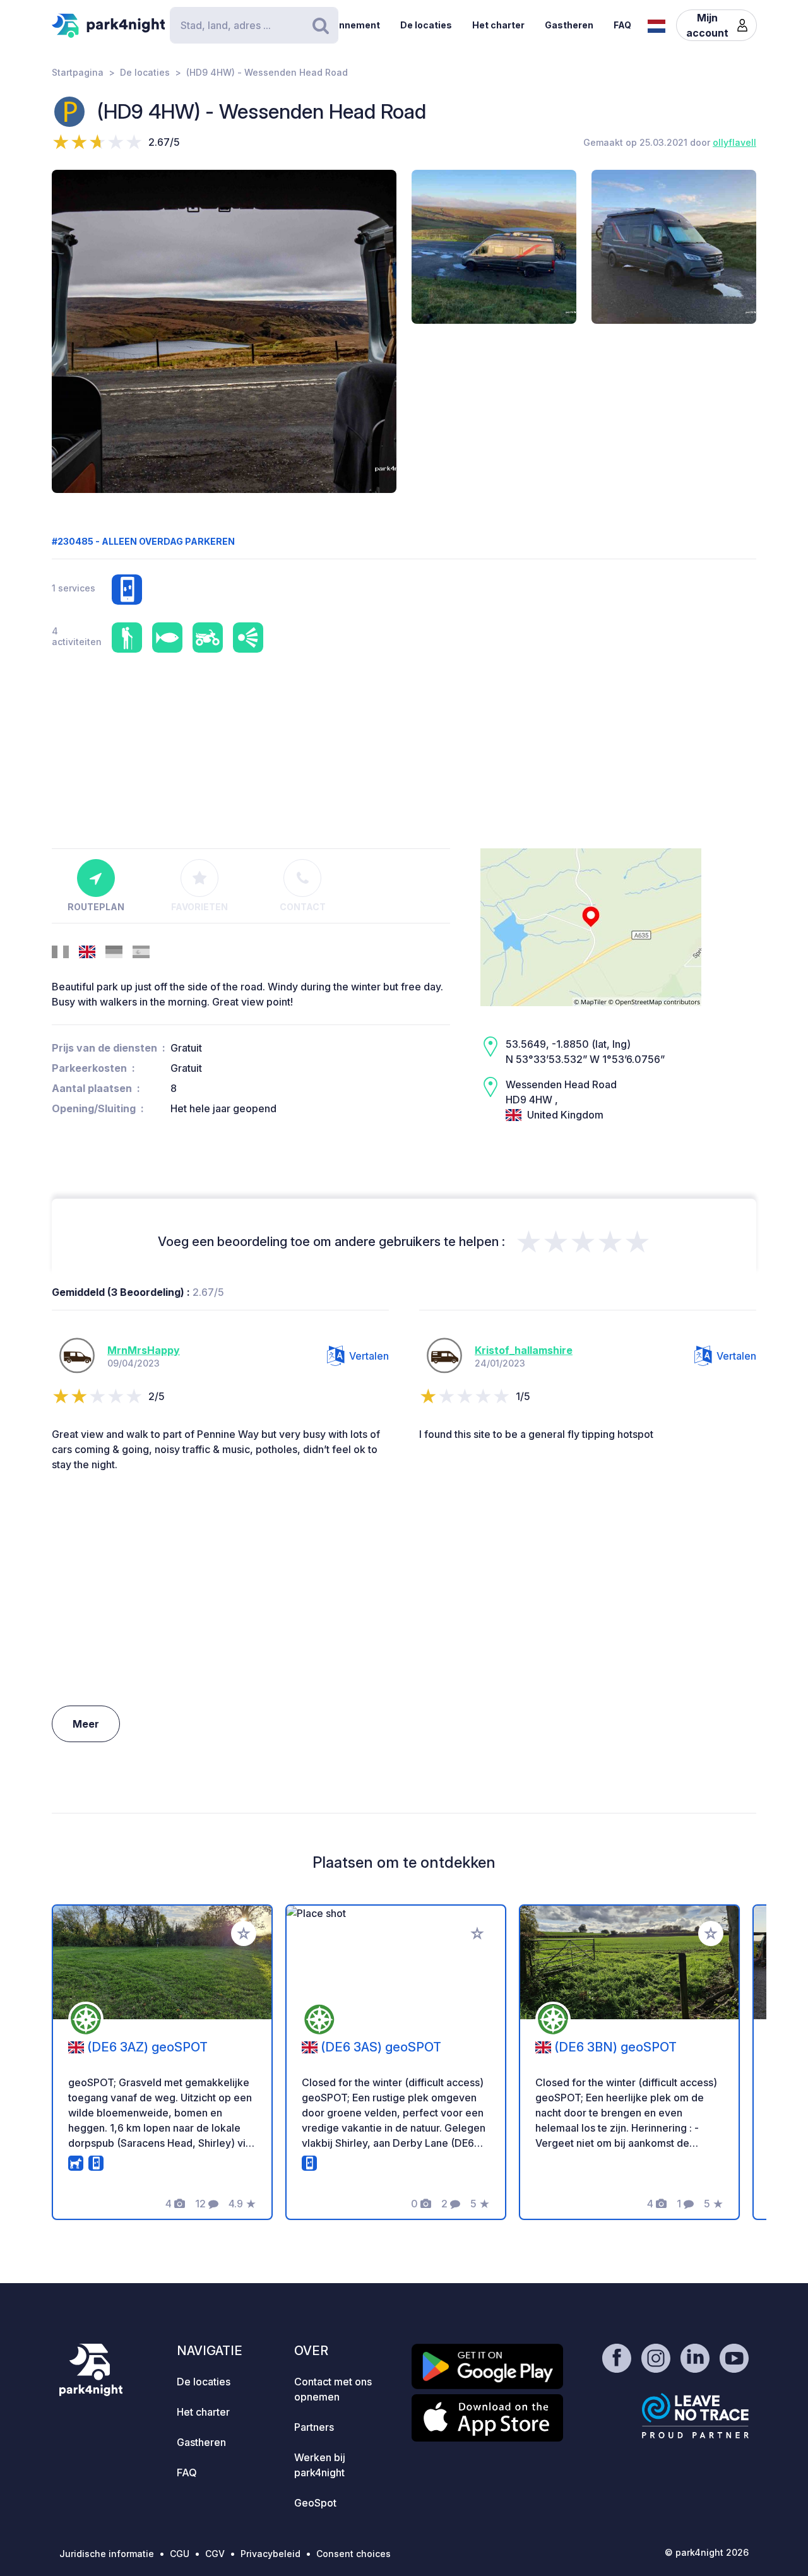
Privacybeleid (270, 2554)
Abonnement (350, 25)
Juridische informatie (107, 2554)
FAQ (622, 25)
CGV (215, 2554)
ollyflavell (734, 142)
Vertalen (369, 1356)
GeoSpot (315, 2503)
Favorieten (199, 907)
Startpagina (78, 72)
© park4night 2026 (707, 2552)
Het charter (498, 25)
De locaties (426, 25)
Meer (86, 1724)
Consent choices (353, 2554)
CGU (180, 2554)
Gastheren (569, 25)
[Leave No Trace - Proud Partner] (696, 2416)
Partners (314, 2427)
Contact (303, 907)
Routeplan (96, 907)
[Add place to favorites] (244, 1933)
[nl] (656, 25)
